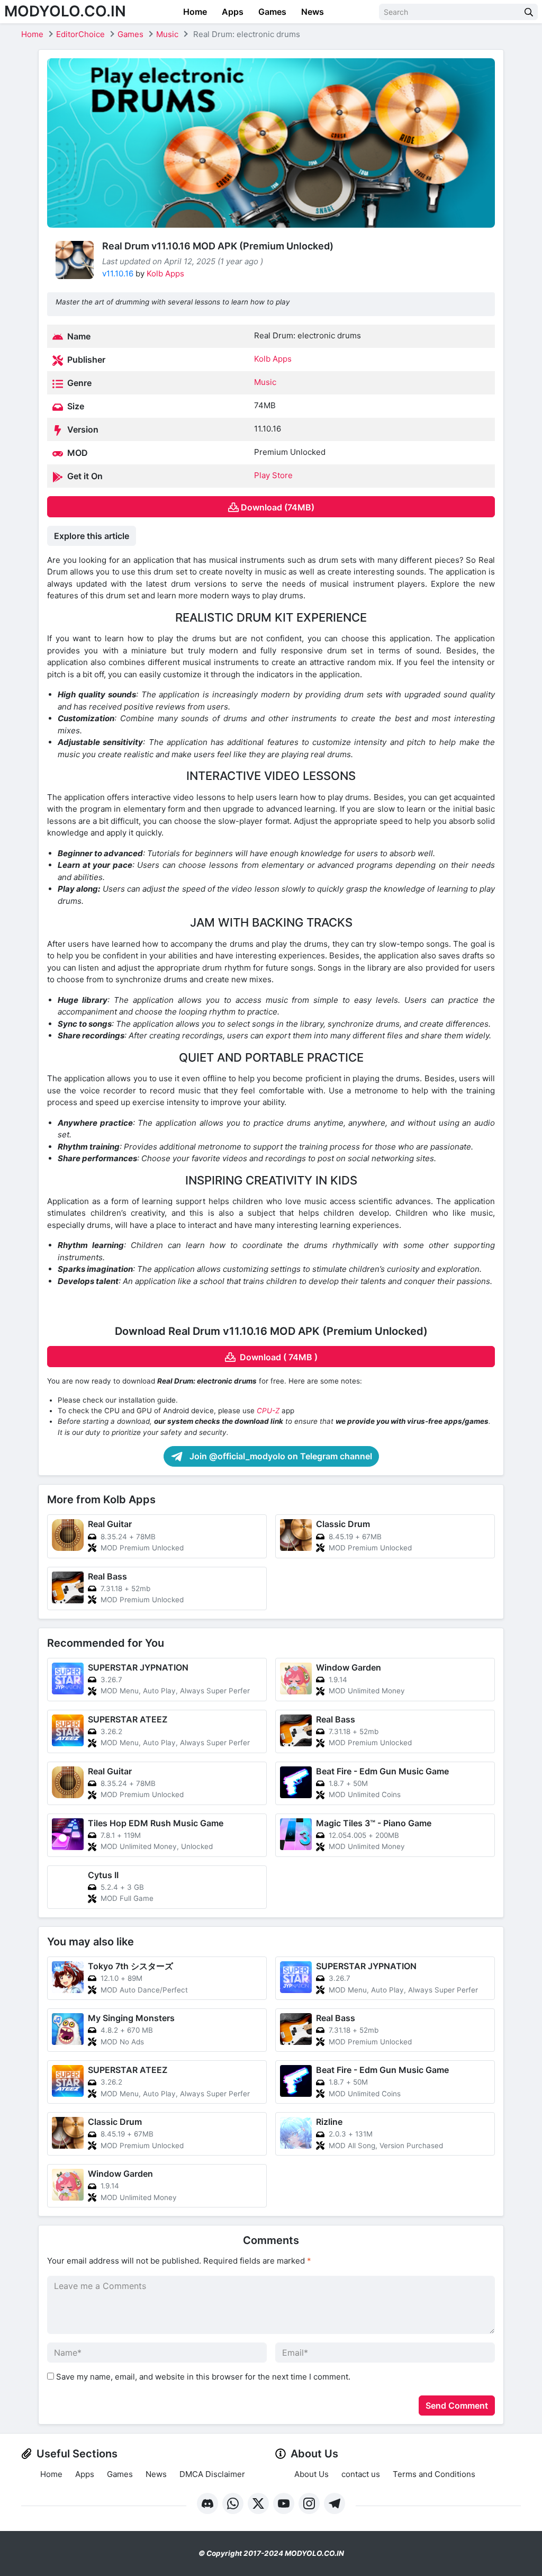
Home (194, 12)
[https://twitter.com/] (258, 2503)
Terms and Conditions (434, 2474)
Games (271, 12)
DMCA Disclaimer (212, 2474)
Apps (232, 12)
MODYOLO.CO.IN (65, 11)
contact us (361, 2474)
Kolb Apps (165, 273)
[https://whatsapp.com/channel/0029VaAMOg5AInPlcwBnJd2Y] (233, 2503)
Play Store (273, 475)
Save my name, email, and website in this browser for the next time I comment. (203, 2377)
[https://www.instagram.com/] (309, 2503)
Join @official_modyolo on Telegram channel (280, 1456)
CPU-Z (268, 1411)
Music (167, 34)
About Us (311, 2474)
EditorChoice (80, 34)
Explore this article (92, 536)
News (311, 12)
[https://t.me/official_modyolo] (335, 2503)
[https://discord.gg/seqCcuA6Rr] (207, 2503)
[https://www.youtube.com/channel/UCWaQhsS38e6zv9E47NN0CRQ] (284, 2503)
